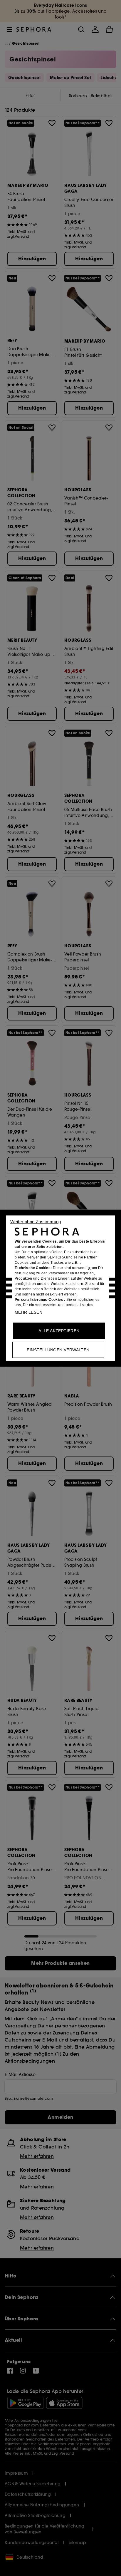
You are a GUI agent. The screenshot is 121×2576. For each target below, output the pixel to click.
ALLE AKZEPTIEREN (59, 1330)
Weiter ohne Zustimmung (36, 1221)
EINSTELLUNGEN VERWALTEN (58, 1350)
